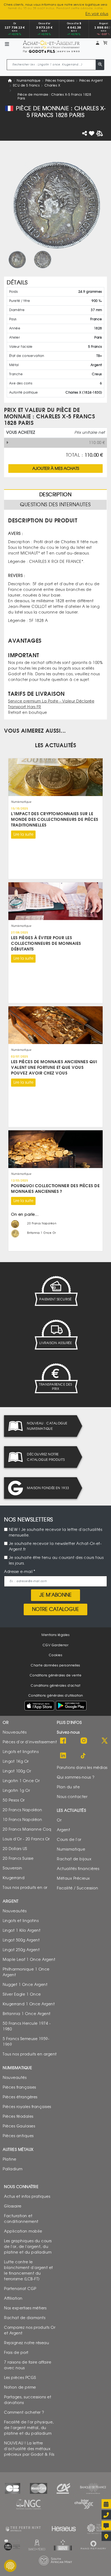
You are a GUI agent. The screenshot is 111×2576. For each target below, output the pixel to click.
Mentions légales (55, 1635)
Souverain (13, 1868)
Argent (63, 1830)
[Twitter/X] (105, 1741)
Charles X (52, 85)
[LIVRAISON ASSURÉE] (55, 1335)
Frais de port (16, 2352)
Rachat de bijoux (74, 1859)
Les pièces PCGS (20, 2377)
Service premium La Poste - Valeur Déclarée (51, 701)
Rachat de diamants (25, 2318)
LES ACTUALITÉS (55, 745)
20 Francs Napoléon (22, 1810)
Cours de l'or (69, 1839)
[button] (98, 43)
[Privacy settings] (10, 2566)
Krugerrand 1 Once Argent (29, 2004)
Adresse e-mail (18, 1572)
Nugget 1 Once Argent (25, 1984)
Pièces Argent (91, 80)
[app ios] (39, 1705)
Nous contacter (72, 1797)
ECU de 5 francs (26, 85)
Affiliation (13, 2298)
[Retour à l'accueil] (51, 45)
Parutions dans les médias (82, 1767)
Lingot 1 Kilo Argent (22, 1930)
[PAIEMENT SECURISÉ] (55, 1291)
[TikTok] (84, 1756)
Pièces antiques (18, 2136)
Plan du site (68, 1787)
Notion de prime (20, 2387)
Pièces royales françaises (27, 2107)
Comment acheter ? (24, 2412)
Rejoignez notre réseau (27, 2343)
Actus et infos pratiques (27, 2196)
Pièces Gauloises (19, 2126)
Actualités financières (78, 1869)
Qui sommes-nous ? (76, 1777)
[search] (100, 65)
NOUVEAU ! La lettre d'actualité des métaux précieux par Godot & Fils (29, 2449)
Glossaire (13, 2206)
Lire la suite (23, 834)
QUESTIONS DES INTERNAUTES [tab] (55, 505)
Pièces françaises (60, 80)
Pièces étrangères (20, 2097)
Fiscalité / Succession (77, 1888)
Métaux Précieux (73, 1878)
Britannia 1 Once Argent (27, 2014)
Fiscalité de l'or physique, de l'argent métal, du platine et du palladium (29, 2428)
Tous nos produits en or (25, 1887)
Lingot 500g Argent (21, 1940)
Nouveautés (15, 1732)
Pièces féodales (18, 2116)
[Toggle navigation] (7, 45)
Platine (10, 2159)
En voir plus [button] (97, 14)
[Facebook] (63, 1741)
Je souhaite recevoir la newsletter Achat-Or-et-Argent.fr (55, 1547)
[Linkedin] (63, 1756)
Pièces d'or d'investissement (30, 1742)
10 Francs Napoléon (22, 1819)
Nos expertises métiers (25, 2308)
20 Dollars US (15, 1849)
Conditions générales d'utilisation (56, 1696)
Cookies (56, 1655)
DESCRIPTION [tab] (55, 495)
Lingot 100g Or (17, 1771)
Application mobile (23, 2231)
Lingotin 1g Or (16, 1790)
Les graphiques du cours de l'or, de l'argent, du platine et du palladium (28, 2246)
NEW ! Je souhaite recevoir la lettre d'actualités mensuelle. (56, 1532)
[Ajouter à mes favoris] (92, 133)
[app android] (71, 1707)
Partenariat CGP (20, 2289)
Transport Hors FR (25, 707)
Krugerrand (14, 1878)
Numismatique (29, 80)
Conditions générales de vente (56, 1675)
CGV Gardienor (56, 1645)
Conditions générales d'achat (55, 1685)
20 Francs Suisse (18, 1858)
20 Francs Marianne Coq (27, 1829)
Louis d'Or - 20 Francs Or (26, 1839)
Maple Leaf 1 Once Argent (29, 1959)
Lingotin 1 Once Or (21, 1781)
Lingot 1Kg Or (16, 1761)
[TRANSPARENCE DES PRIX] (55, 1378)
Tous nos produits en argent (30, 2054)
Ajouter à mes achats (56, 468)
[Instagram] (84, 1741)
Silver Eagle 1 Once (22, 1994)
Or (59, 1820)
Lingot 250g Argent (21, 1950)
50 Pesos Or (14, 1800)
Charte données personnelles (55, 1665)
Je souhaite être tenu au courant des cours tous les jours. (56, 1561)
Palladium (13, 2169)
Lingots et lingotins (21, 1752)
